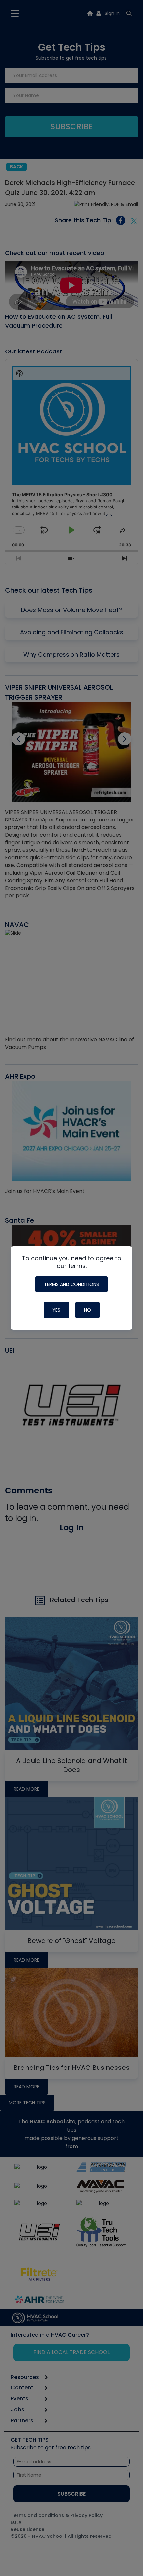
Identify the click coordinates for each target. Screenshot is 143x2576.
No (88, 1310)
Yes (56, 1310)
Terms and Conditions (71, 1284)
